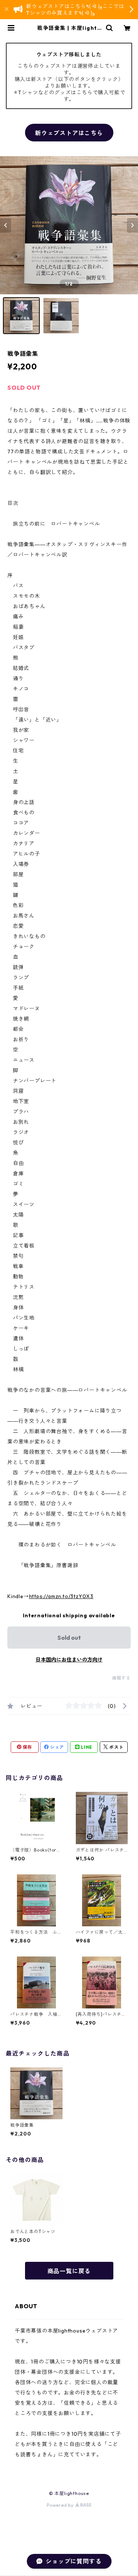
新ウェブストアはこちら (69, 133)
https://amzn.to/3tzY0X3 (61, 1596)
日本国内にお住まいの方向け (69, 1660)
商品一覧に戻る (69, 2271)
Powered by (61, 2505)
